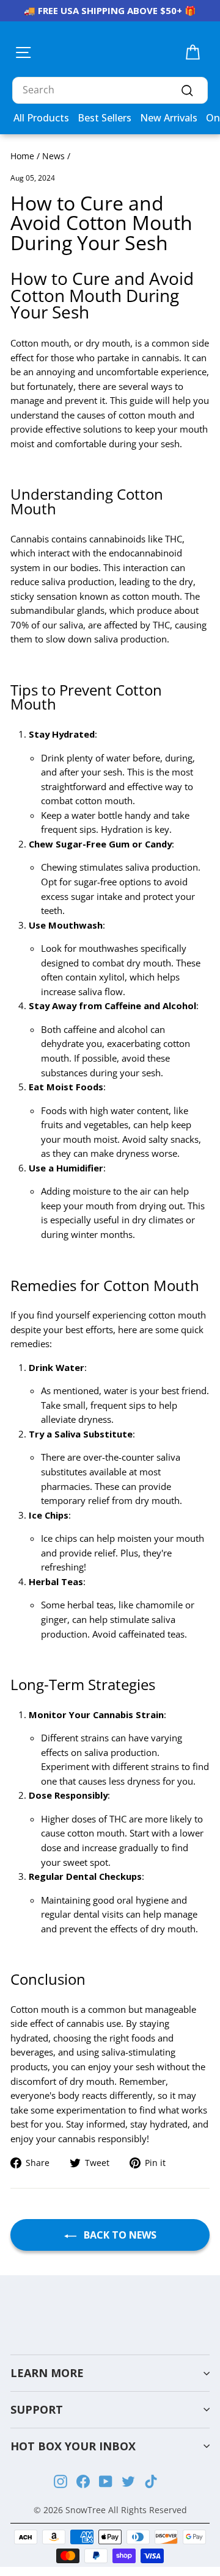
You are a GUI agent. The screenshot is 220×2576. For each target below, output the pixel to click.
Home (22, 156)
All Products (41, 118)
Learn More (47, 2373)
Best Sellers (105, 118)
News (53, 156)
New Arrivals (169, 118)
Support (37, 2409)
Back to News (119, 2235)
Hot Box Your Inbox (73, 2446)
